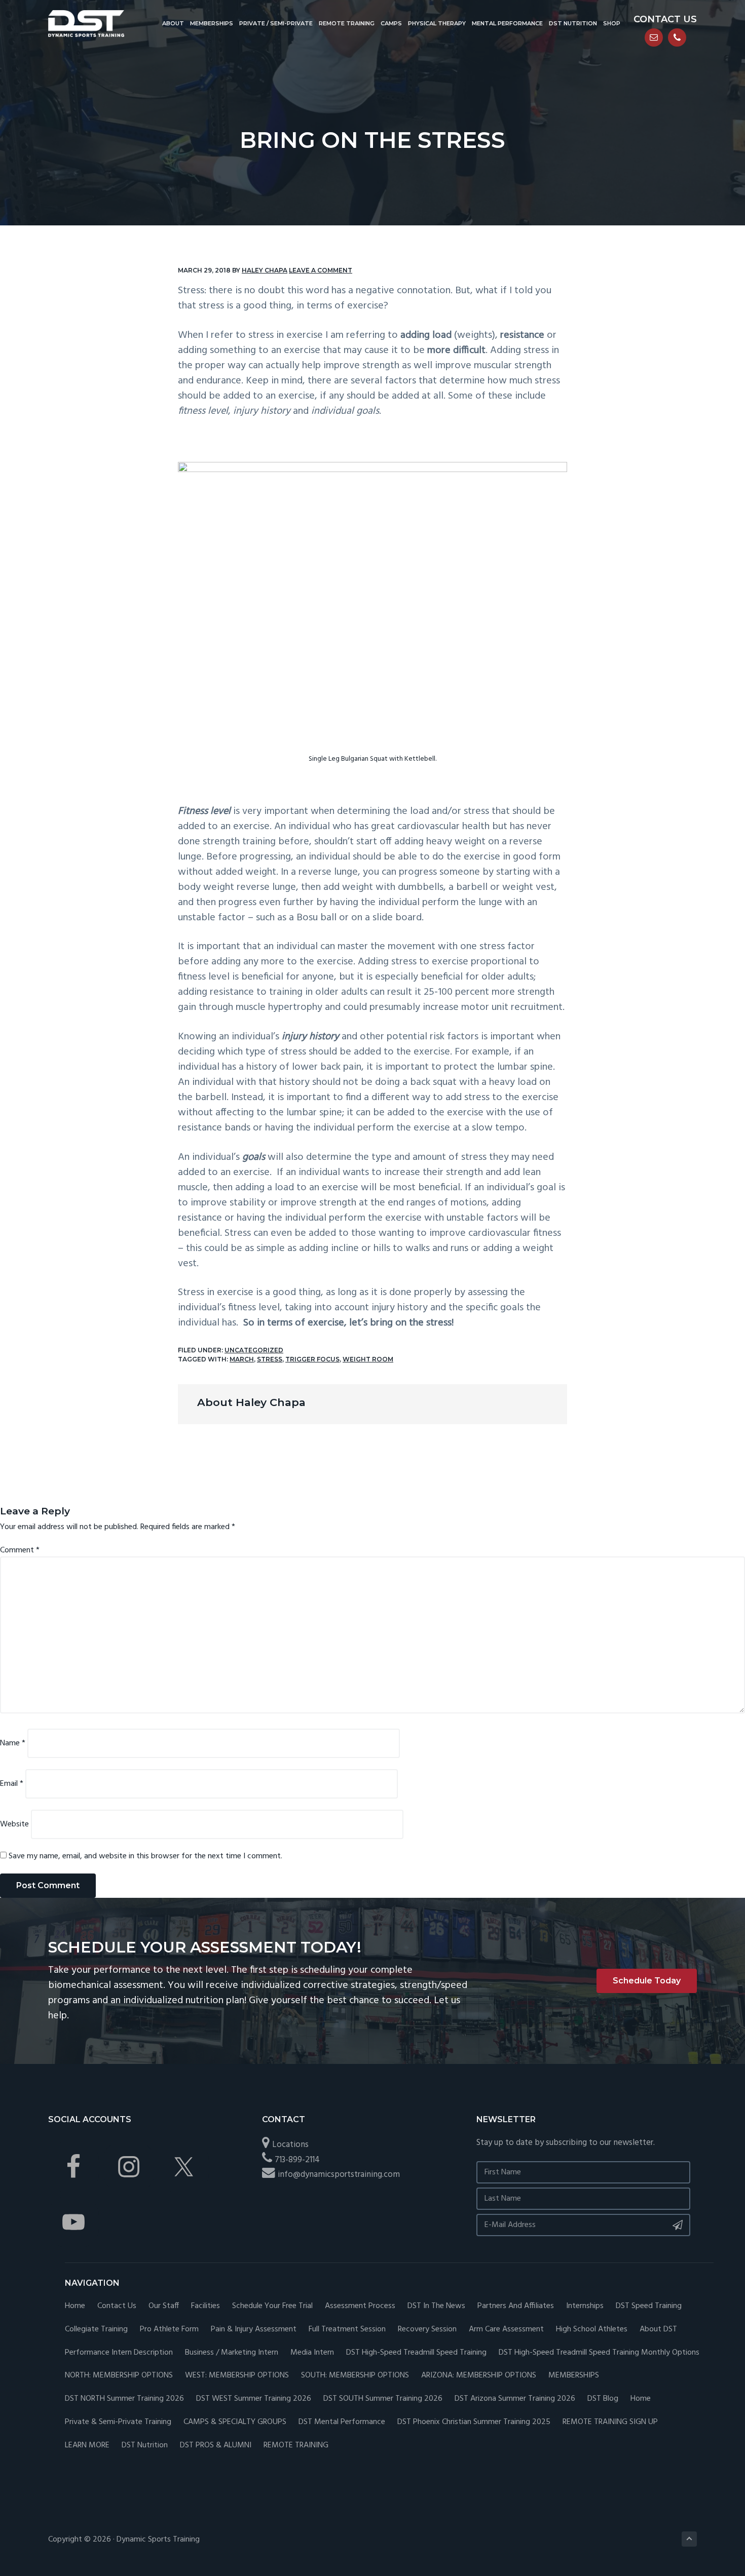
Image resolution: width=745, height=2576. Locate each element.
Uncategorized (254, 1350)
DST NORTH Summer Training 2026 (124, 2399)
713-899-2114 (297, 2160)
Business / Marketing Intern (232, 2353)
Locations (290, 2145)
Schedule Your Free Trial (272, 2306)
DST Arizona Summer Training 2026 (515, 2399)
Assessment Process (360, 2306)
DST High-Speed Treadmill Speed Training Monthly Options (599, 2353)
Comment (20, 1550)
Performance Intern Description (119, 2353)
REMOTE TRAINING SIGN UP (610, 2422)
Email (12, 1784)
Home (75, 2306)
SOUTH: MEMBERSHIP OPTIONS (355, 2376)
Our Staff (164, 2306)
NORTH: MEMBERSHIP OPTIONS (119, 2376)
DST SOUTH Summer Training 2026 (383, 2399)
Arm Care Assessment (506, 2330)
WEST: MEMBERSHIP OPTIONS (237, 2376)
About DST (658, 2330)
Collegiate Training (96, 2330)
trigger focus (312, 1359)
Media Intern (312, 2353)
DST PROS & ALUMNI (216, 2446)
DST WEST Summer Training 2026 (254, 2399)
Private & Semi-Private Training (118, 2422)
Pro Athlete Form (169, 2330)
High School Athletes (592, 2330)
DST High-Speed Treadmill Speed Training (416, 2353)
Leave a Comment (321, 270)
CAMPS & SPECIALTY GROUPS (235, 2422)
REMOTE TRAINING (296, 2446)
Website (14, 1824)
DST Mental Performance (342, 2422)
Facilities (206, 2306)
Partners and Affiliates (516, 2306)
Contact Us (117, 2306)
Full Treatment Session (347, 2330)
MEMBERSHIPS (574, 2376)
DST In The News (436, 2306)
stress (270, 1359)
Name (13, 1743)
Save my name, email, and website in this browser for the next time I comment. (145, 1856)
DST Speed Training (649, 2306)
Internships (585, 2306)
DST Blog (603, 2399)
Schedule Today (647, 1981)
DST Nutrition (145, 2446)
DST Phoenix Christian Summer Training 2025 (474, 2422)
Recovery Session (427, 2330)
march (242, 1359)
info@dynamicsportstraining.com (339, 2175)
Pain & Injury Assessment (254, 2330)
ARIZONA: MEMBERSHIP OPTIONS (479, 2376)
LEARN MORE (87, 2446)
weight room (368, 1359)
